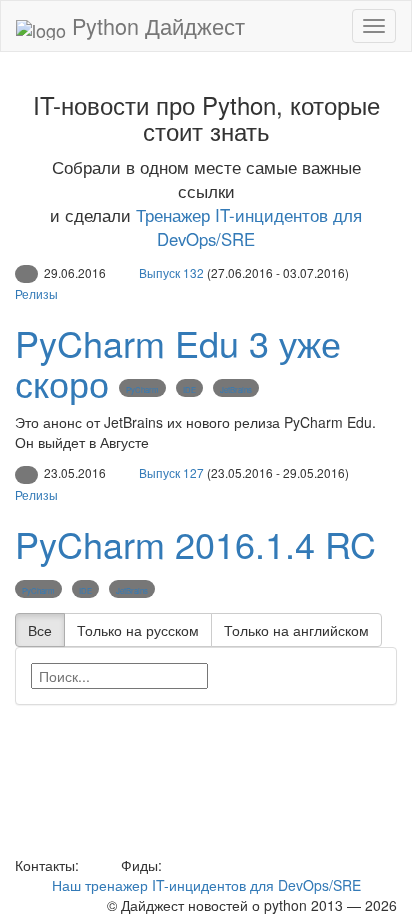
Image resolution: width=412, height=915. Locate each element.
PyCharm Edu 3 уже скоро (178, 362)
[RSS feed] (173, 865)
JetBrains (236, 389)
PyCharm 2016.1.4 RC (195, 543)
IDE (189, 389)
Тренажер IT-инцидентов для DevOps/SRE (249, 227)
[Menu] (374, 26)
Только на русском (138, 630)
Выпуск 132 (171, 272)
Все (40, 630)
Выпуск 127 (171, 472)
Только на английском (296, 630)
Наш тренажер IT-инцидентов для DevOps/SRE (206, 885)
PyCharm (142, 389)
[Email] (98, 865)
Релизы (36, 293)
